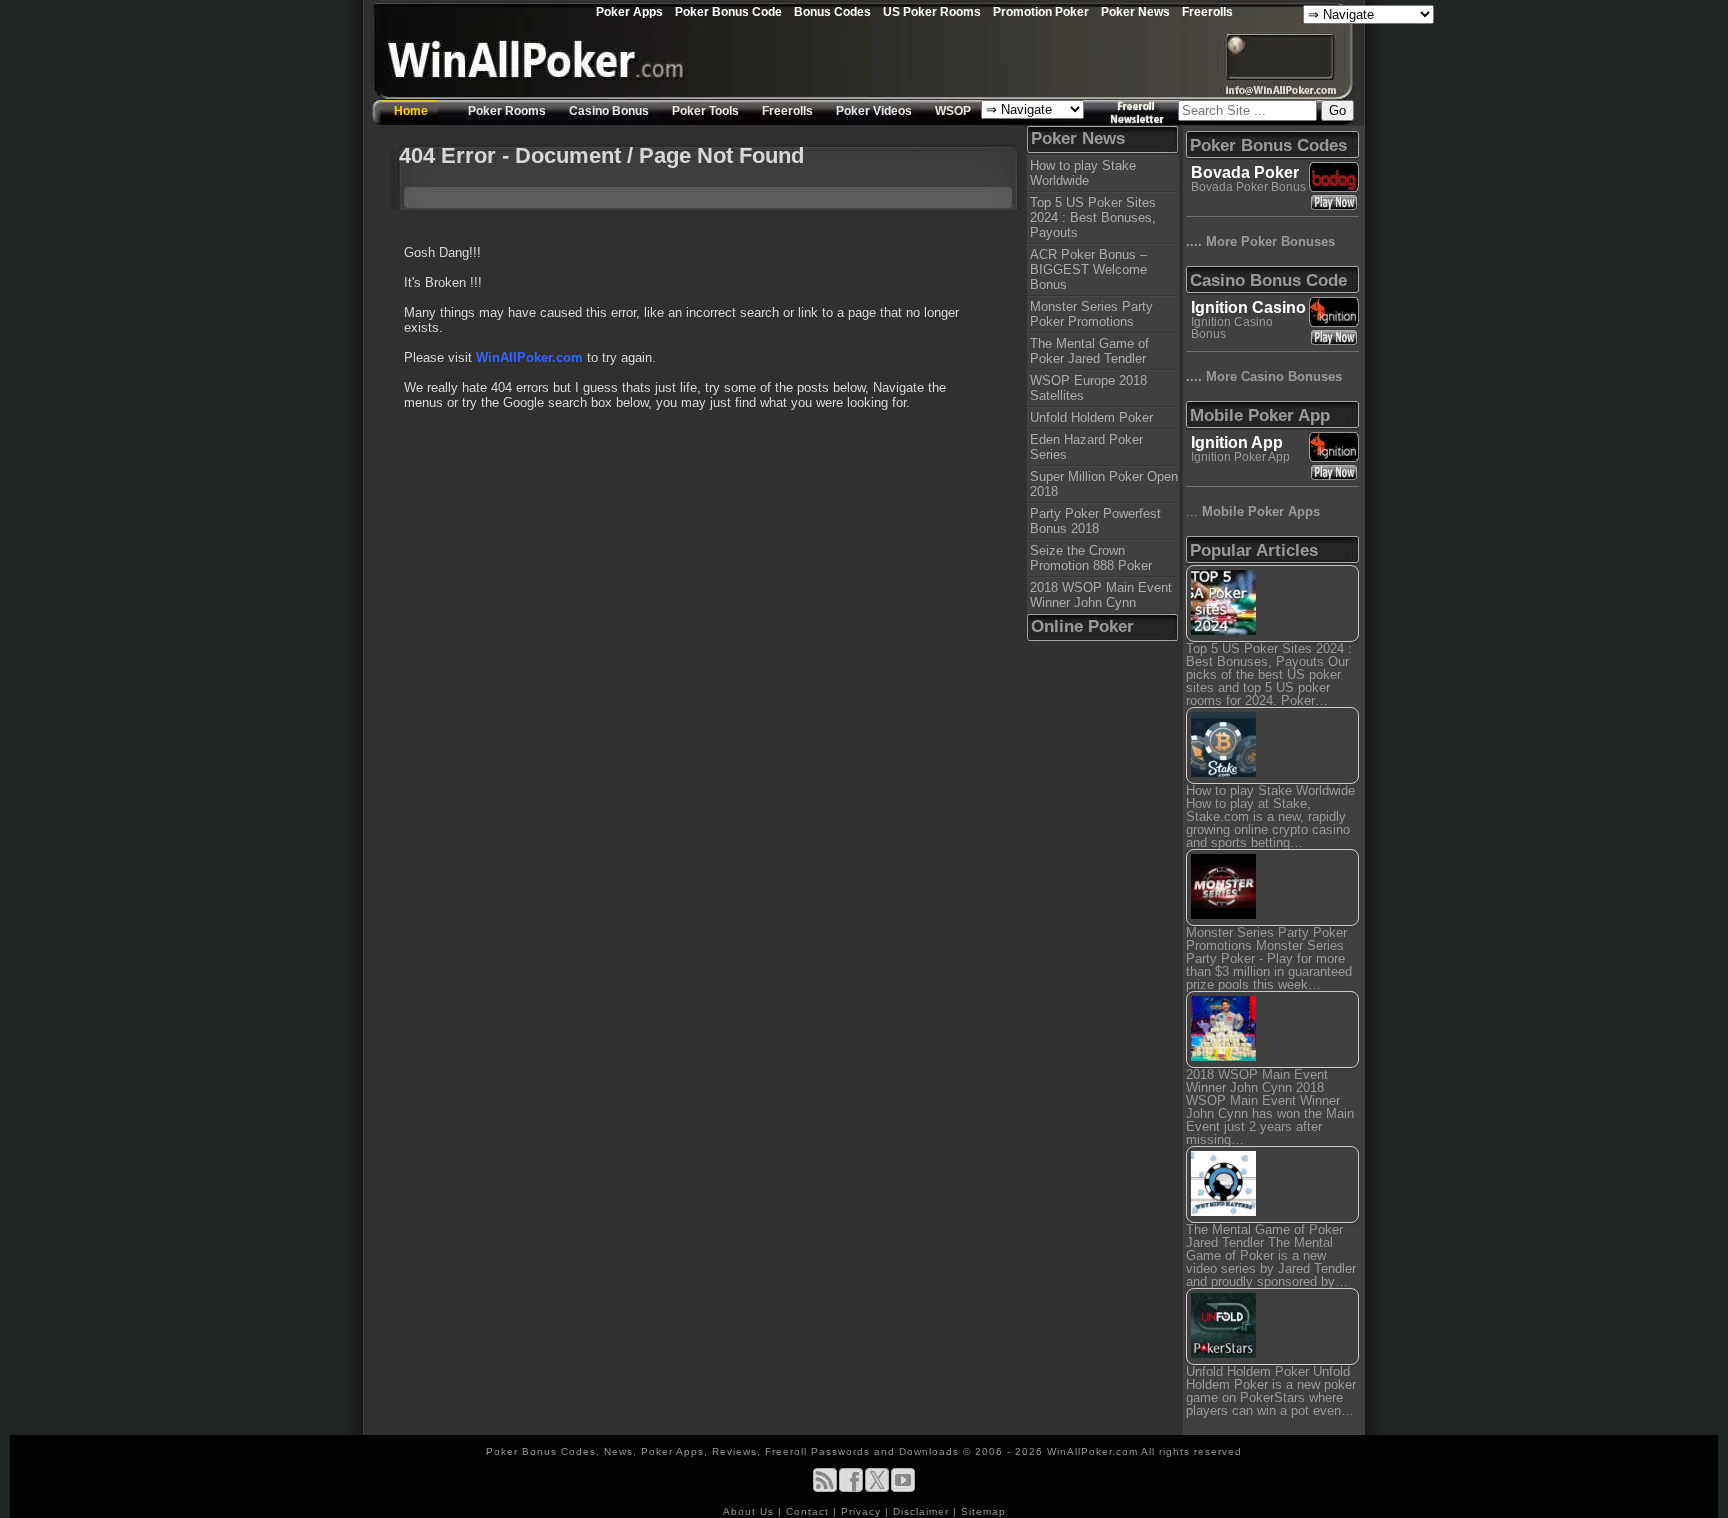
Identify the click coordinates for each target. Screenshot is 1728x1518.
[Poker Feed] (825, 1488)
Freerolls (1207, 11)
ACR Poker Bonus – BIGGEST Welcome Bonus (1088, 269)
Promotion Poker (1041, 11)
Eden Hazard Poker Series (1086, 447)
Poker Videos (874, 111)
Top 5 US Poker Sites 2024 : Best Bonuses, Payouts (1093, 217)
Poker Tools (705, 111)
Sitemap (983, 1511)
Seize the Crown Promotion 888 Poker (1091, 558)
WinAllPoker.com (529, 357)
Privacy (863, 1511)
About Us (750, 1511)
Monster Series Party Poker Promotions (1091, 314)
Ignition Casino (1248, 307)
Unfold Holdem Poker (1091, 417)
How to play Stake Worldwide (1083, 173)
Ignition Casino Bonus (1232, 328)
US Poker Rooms (932, 11)
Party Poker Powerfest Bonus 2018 (1095, 521)
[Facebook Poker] (851, 1488)
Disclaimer (923, 1511)
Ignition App (1237, 442)
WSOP (953, 111)
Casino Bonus (609, 111)
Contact (809, 1511)
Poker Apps (629, 11)
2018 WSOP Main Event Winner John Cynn (1101, 595)
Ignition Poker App (1240, 457)
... (1253, 511)
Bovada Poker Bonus (1248, 187)
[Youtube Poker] (903, 1488)
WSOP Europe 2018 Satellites (1088, 388)
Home (411, 111)
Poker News (1135, 11)
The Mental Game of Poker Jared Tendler (1089, 351)
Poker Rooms (507, 111)
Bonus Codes (832, 11)
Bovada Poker (1245, 172)
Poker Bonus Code (728, 11)
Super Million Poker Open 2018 (1104, 484)
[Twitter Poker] (877, 1488)
